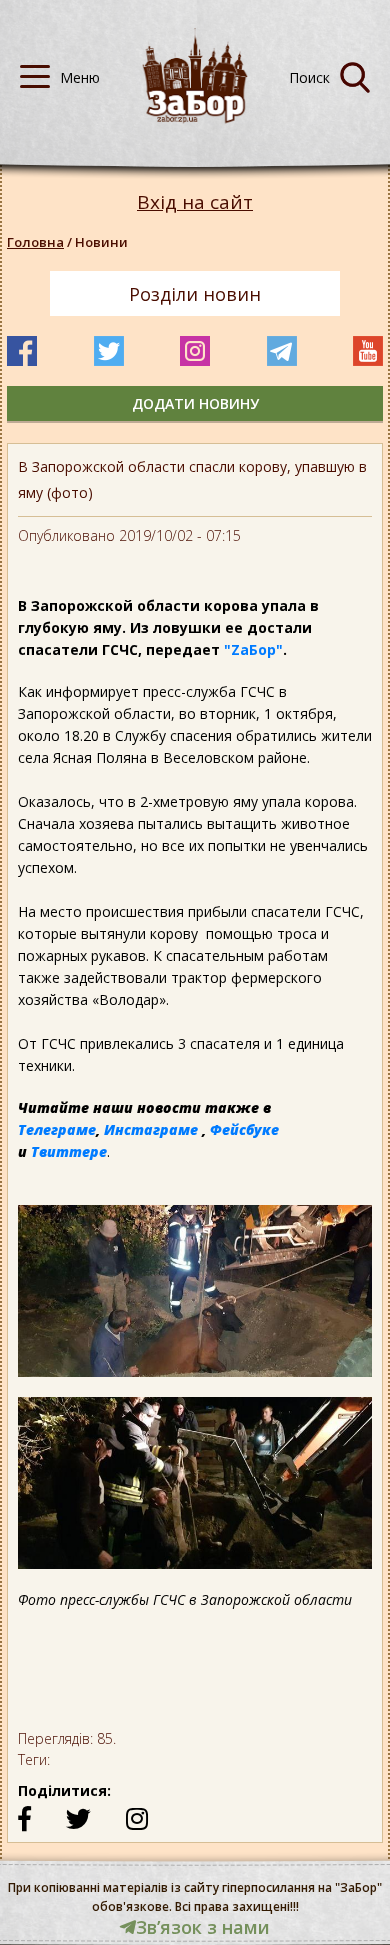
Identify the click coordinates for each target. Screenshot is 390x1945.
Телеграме (57, 1129)
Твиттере (69, 1151)
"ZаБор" (253, 649)
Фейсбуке (244, 1129)
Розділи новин (195, 294)
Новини (101, 242)
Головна (35, 242)
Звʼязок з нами (203, 1927)
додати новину (195, 403)
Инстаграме (151, 1129)
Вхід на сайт (195, 202)
